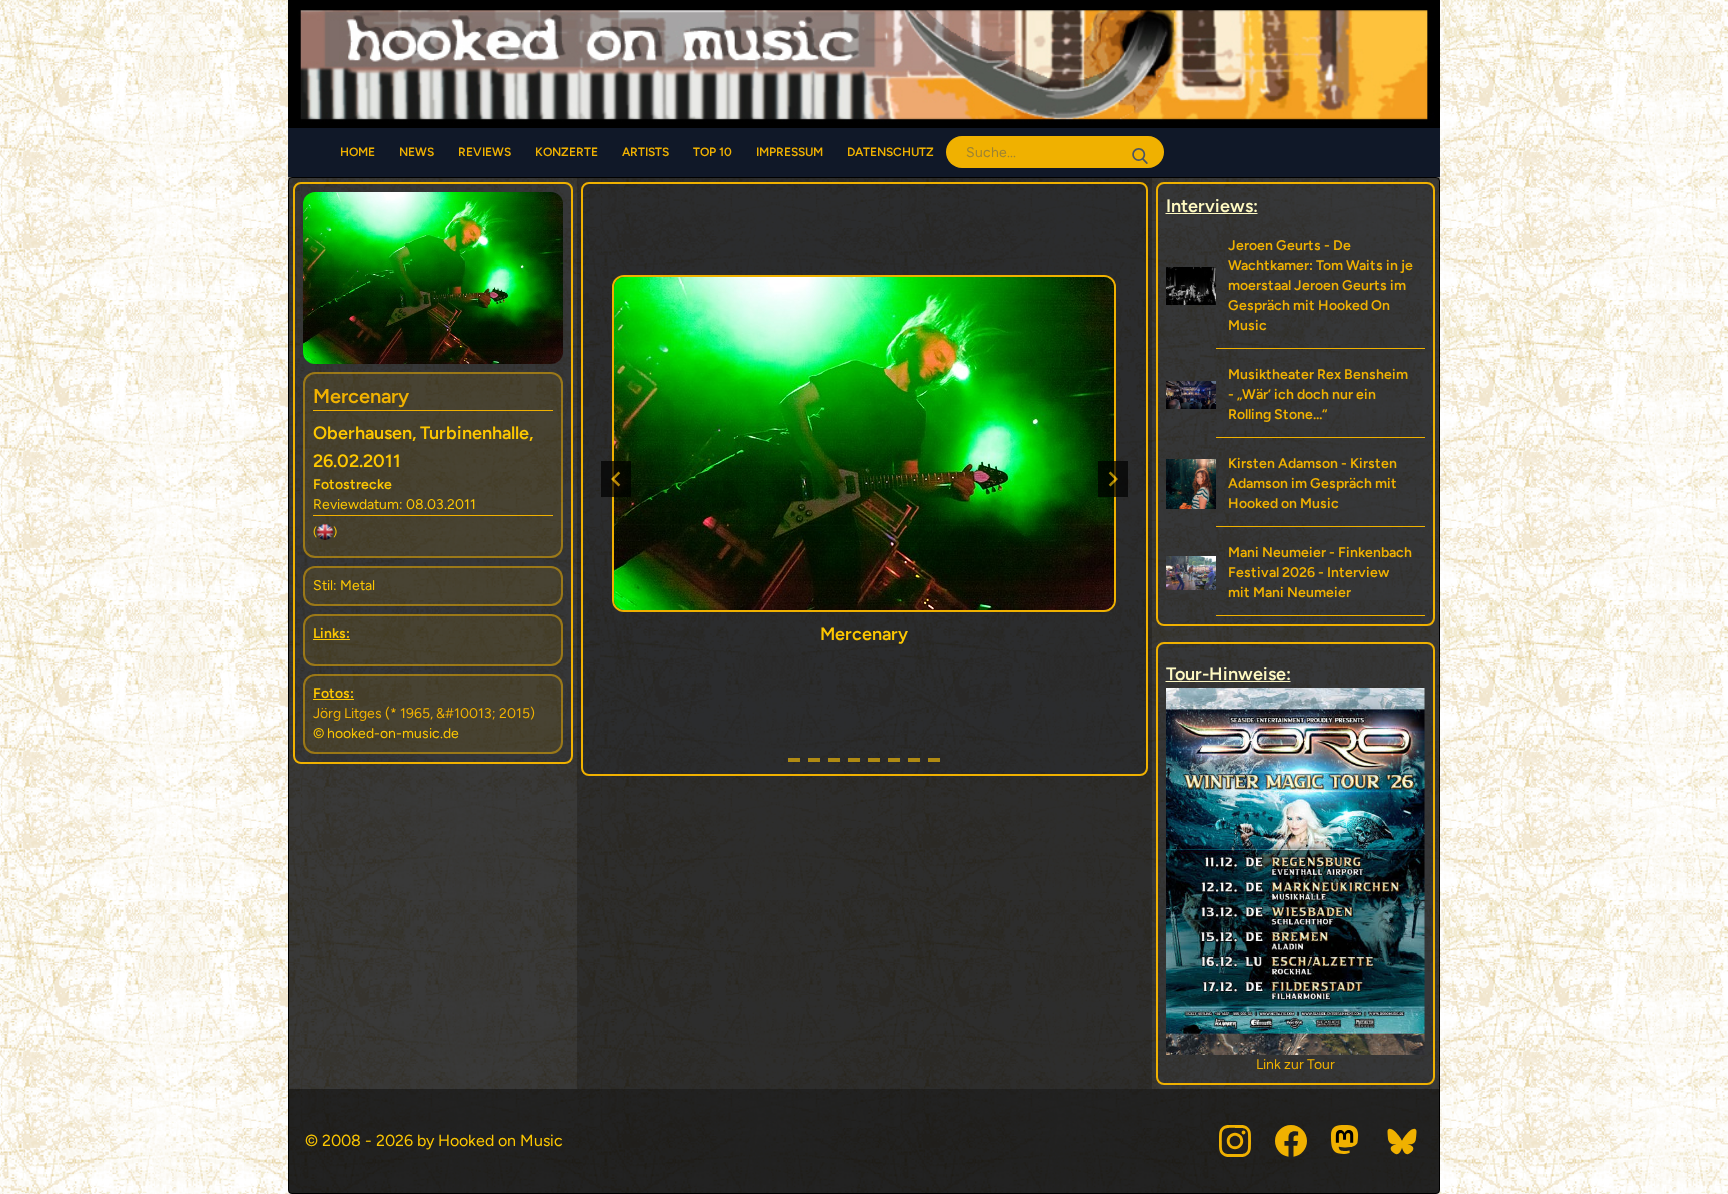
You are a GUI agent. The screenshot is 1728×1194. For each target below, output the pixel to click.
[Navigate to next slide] (1113, 479)
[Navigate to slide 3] (834, 760)
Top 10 (712, 152)
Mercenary (361, 396)
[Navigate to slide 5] (874, 760)
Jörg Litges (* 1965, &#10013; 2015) (424, 713)
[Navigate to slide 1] (794, 760)
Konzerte (566, 152)
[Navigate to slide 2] (814, 760)
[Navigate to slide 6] (894, 760)
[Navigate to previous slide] (616, 479)
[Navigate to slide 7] (914, 760)
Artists (645, 152)
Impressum (789, 152)
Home (357, 152)
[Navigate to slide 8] (934, 760)
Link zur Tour (1295, 1064)
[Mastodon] (1347, 1141)
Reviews (484, 152)
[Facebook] (1291, 1141)
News (416, 152)
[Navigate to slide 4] (854, 760)
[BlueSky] (1403, 1141)
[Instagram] (1235, 1141)
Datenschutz (890, 152)
